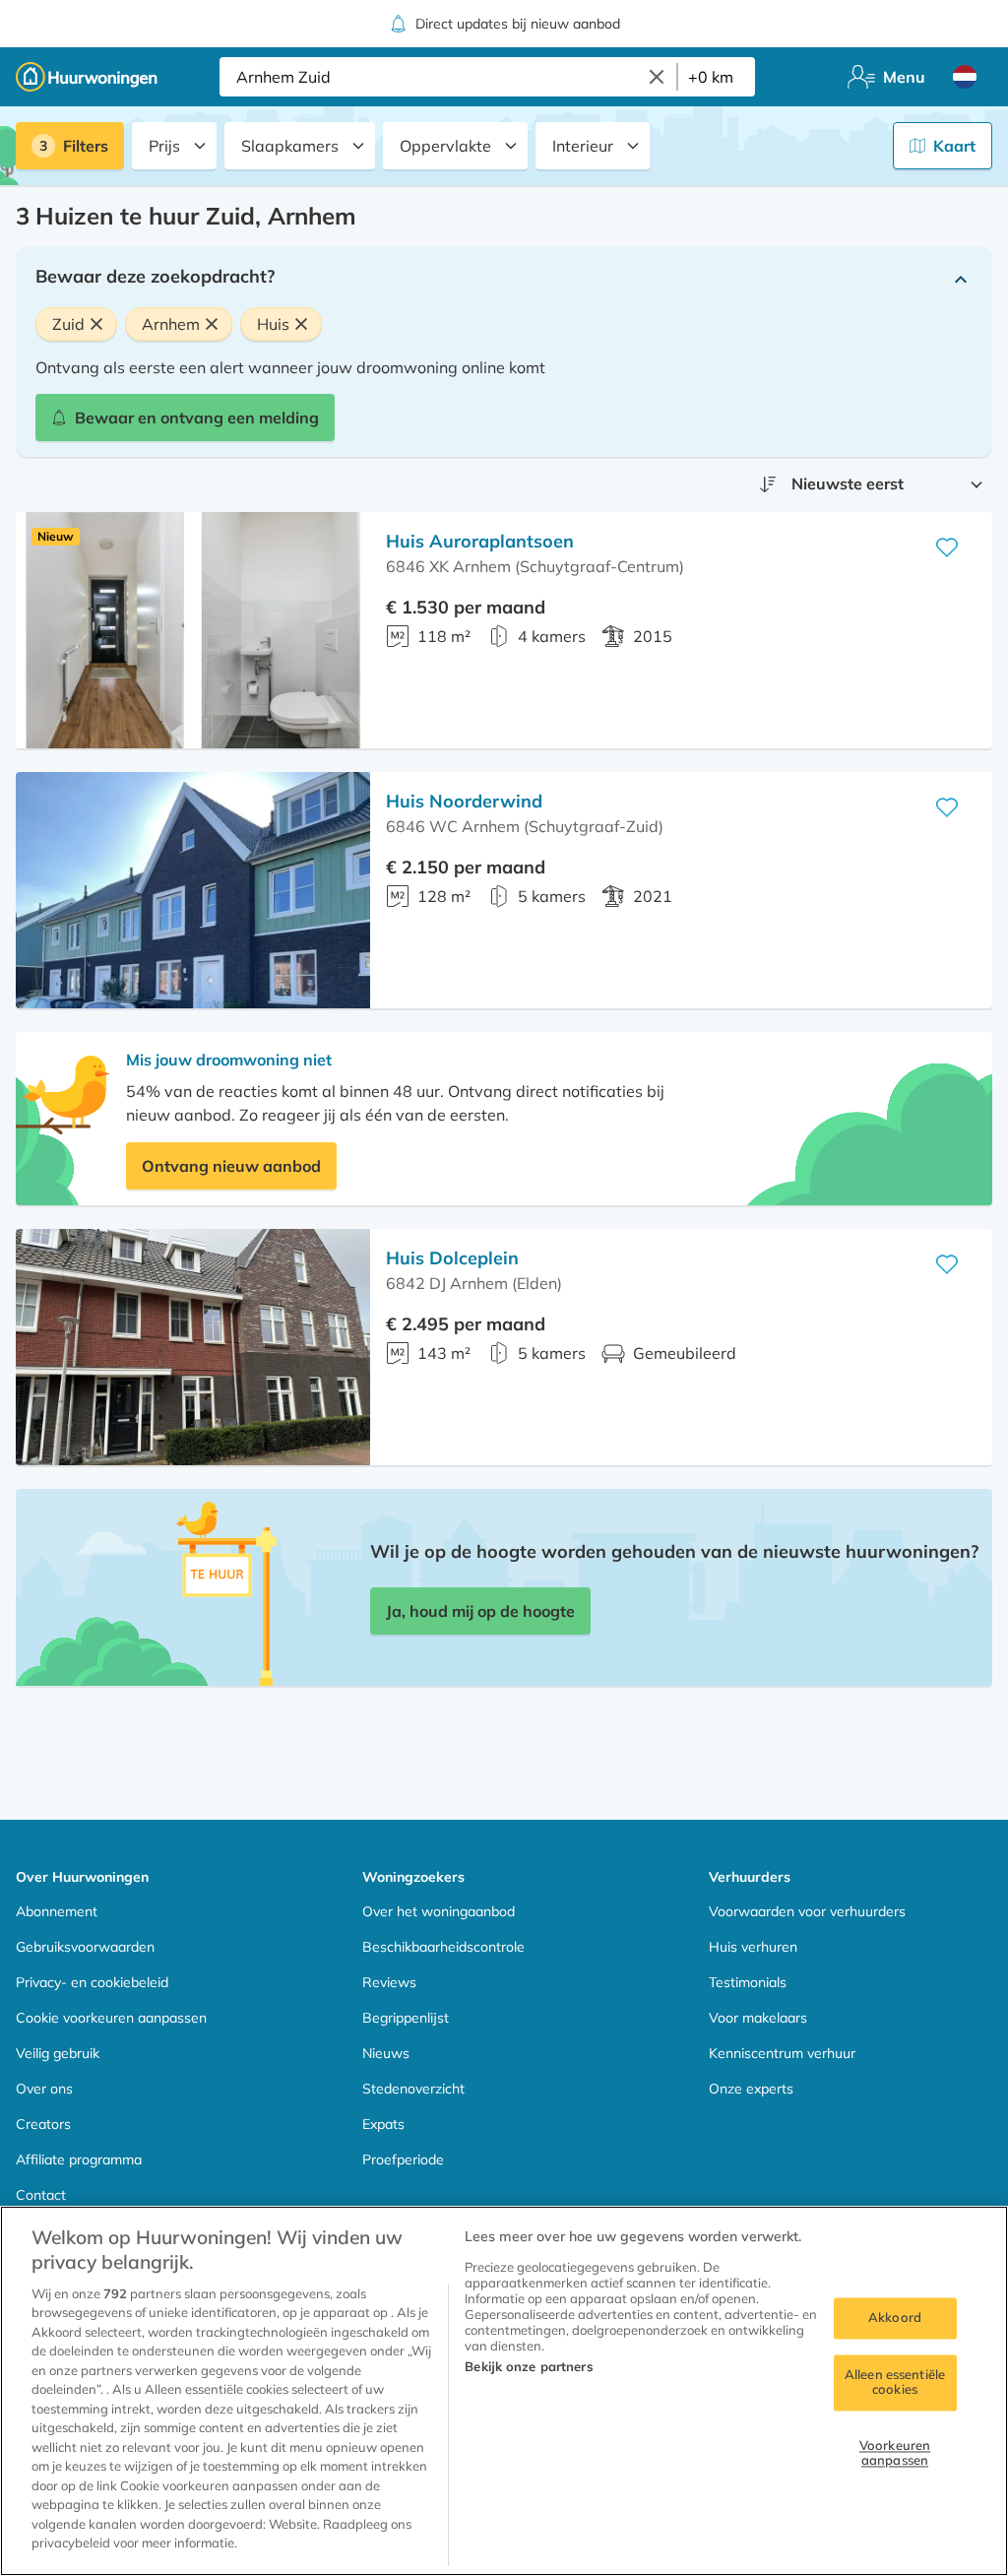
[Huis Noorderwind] (193, 890)
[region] (504, 2391)
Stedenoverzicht (413, 2089)
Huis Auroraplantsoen (480, 541)
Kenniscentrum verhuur (782, 2053)
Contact (41, 2195)
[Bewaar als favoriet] (947, 547)
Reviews (389, 1982)
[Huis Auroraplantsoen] (193, 630)
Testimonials (748, 1982)
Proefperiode (403, 2159)
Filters (86, 146)
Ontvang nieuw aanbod (231, 1166)
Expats (383, 2124)
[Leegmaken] (657, 77)
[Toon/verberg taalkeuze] (965, 77)
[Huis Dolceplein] (193, 1347)
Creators (43, 2124)
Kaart (954, 146)
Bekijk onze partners (529, 2366)
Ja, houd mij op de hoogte (480, 1611)
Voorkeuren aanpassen (895, 2453)
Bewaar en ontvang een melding (197, 418)
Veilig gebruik (58, 2053)
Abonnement (57, 1911)
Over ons (44, 2089)
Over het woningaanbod (439, 1911)
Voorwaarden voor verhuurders (807, 1911)
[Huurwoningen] (87, 77)
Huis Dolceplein (452, 1258)
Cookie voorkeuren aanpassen (111, 2018)
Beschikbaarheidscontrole (443, 1947)
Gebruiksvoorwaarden (85, 1947)
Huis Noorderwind (464, 801)
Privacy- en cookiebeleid (92, 1982)
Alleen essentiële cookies (895, 2382)
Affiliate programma (79, 2159)
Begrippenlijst (406, 2018)
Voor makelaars (758, 2018)
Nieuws (386, 2053)
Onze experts (751, 2089)
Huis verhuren (753, 1947)
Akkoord (895, 2317)
